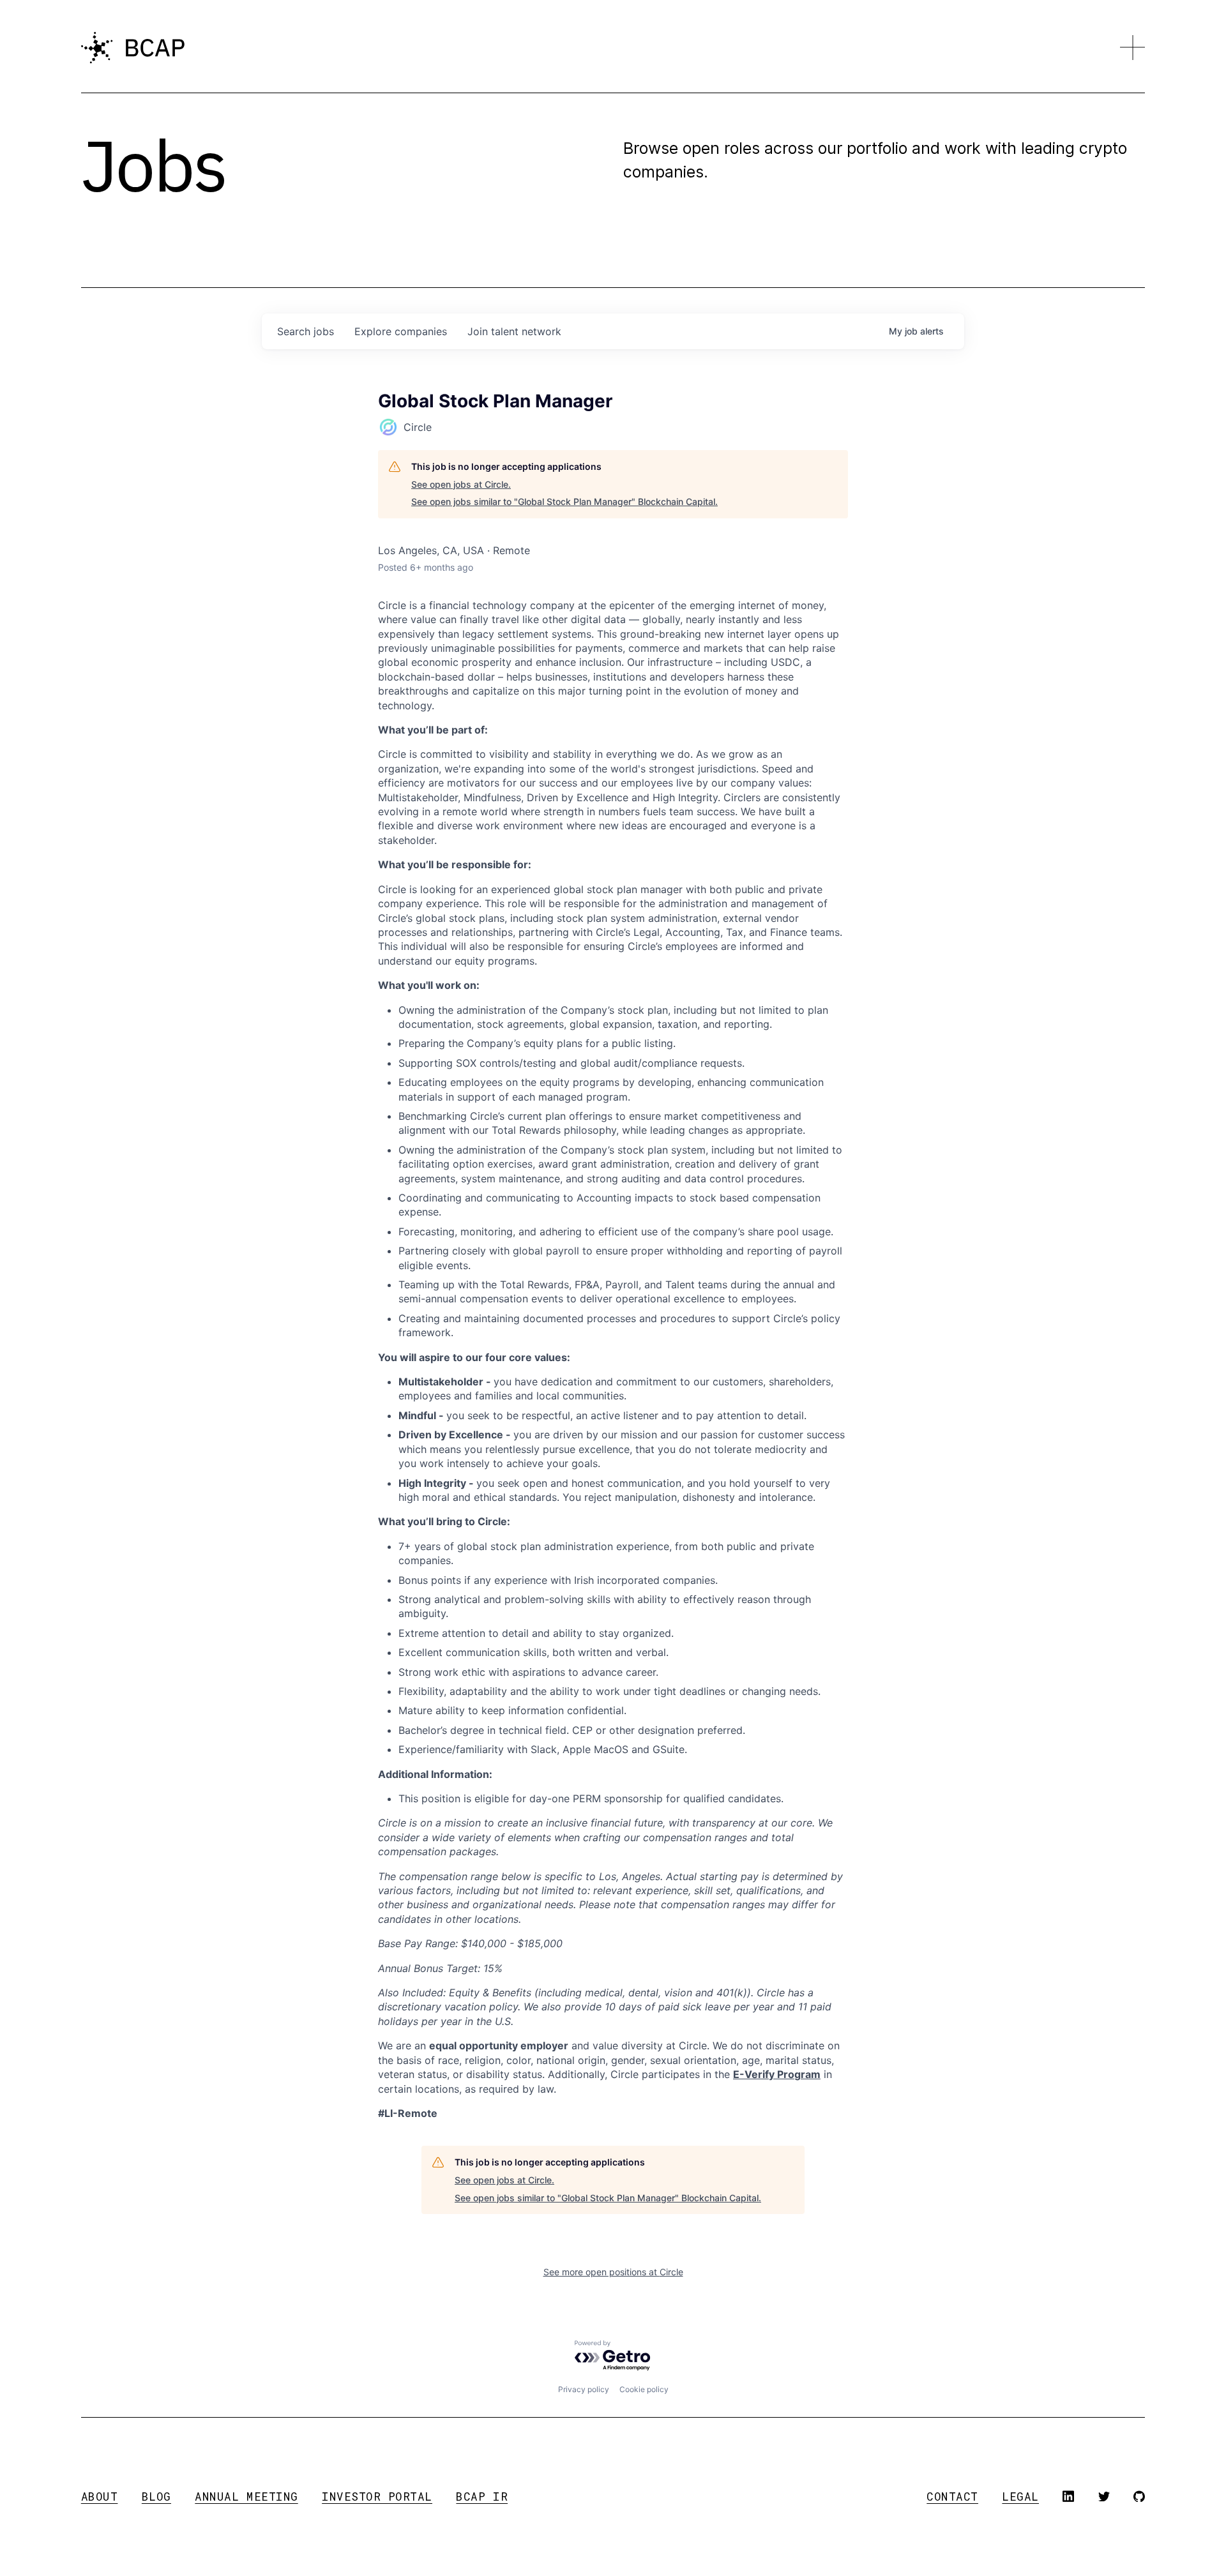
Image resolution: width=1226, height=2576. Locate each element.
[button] (1133, 48)
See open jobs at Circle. (461, 484)
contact (952, 2497)
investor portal (377, 2497)
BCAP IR (482, 2497)
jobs (306, 331)
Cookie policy (644, 2389)
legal (1020, 2497)
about (100, 2497)
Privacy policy (584, 2389)
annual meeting (246, 2497)
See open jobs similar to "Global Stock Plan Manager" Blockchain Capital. (564, 501)
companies (401, 331)
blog (156, 2497)
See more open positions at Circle (613, 2272)
